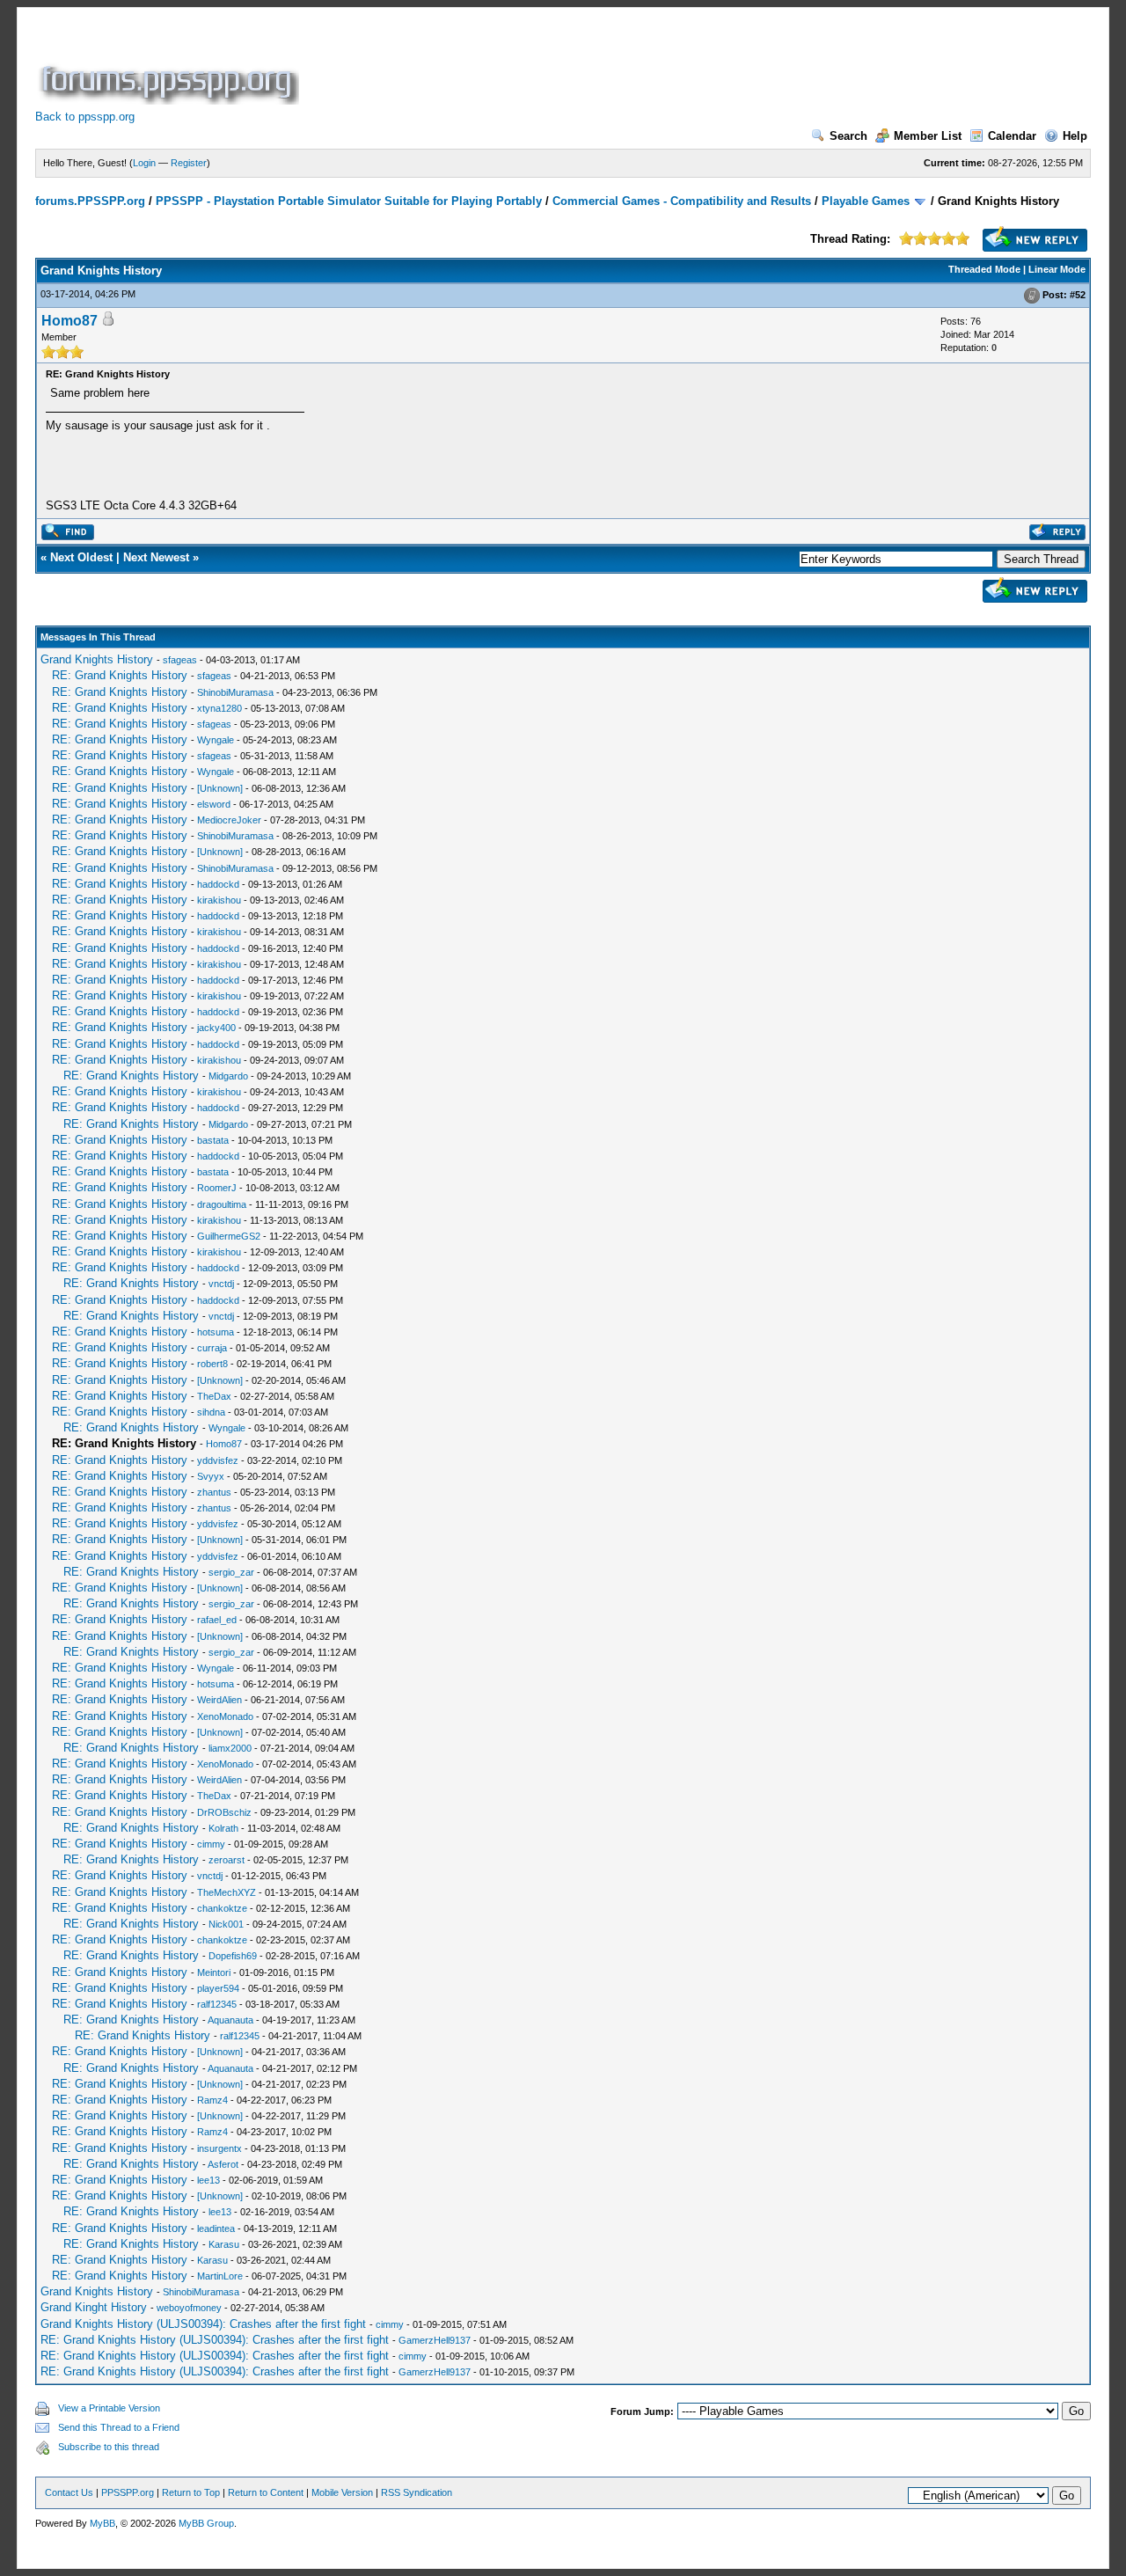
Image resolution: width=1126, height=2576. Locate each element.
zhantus (214, 1492)
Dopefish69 (233, 1956)
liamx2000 (230, 1748)
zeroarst (227, 1860)
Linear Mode (1057, 269)
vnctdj (221, 1284)
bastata (213, 1140)
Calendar (1012, 136)
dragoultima (222, 1204)
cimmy (211, 1844)
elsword (214, 804)
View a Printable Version (109, 2408)
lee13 (208, 2180)
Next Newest (156, 557)
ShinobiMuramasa (235, 692)
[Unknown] (220, 788)
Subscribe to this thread (109, 2447)
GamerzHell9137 (435, 2340)
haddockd (218, 884)
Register (189, 163)
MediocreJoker (229, 820)
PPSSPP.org (128, 2492)
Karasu (224, 2244)
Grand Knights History (97, 659)
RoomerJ (217, 1188)
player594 (218, 1988)
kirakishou (219, 900)
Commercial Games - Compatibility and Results (682, 201)
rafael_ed (217, 1620)
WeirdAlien (219, 1700)
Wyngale (216, 740)
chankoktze (222, 1908)
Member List (928, 136)
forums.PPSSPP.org (90, 201)
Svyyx (211, 1476)
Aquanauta (230, 2020)
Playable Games (866, 201)
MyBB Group (206, 2523)
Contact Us (69, 2492)
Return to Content (266, 2492)
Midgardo (228, 1076)
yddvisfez (218, 1460)
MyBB (102, 2523)
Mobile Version (342, 2492)
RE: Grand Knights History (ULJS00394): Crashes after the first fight (215, 2340)
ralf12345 (217, 2004)
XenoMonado (225, 1716)
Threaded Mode (984, 269)
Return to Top (191, 2492)
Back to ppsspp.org (85, 117)
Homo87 (69, 321)
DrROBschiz (224, 1812)
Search (848, 136)
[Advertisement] (623, 65)
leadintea (216, 2228)
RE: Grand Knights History (120, 675)
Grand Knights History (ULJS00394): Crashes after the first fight (203, 2324)
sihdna (211, 1412)
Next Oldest (81, 557)
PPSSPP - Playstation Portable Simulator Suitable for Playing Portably (349, 201)
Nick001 (226, 1924)
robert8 (212, 1364)
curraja (212, 1348)
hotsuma (216, 1332)
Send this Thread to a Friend (119, 2427)
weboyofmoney (189, 2308)
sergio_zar (231, 1572)
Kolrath (223, 1828)
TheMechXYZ (227, 1892)
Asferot (223, 2164)
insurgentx (219, 2148)
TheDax (214, 1396)
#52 (1078, 295)
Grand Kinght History (94, 2307)
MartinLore (220, 2276)
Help (1075, 136)
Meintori (214, 1972)
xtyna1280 (219, 708)
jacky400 (216, 1028)
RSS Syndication (417, 2492)
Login (144, 163)
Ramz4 (212, 2100)
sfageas (180, 660)
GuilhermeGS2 (229, 1236)
